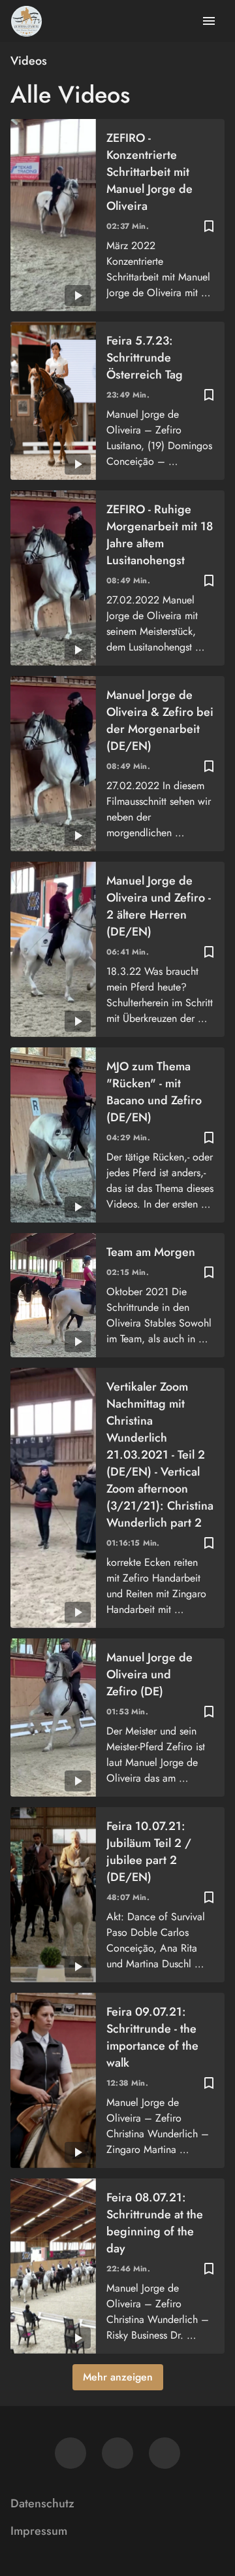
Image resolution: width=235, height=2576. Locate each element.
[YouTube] (164, 2453)
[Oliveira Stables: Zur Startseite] (26, 21)
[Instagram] (117, 2453)
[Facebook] (70, 2453)
